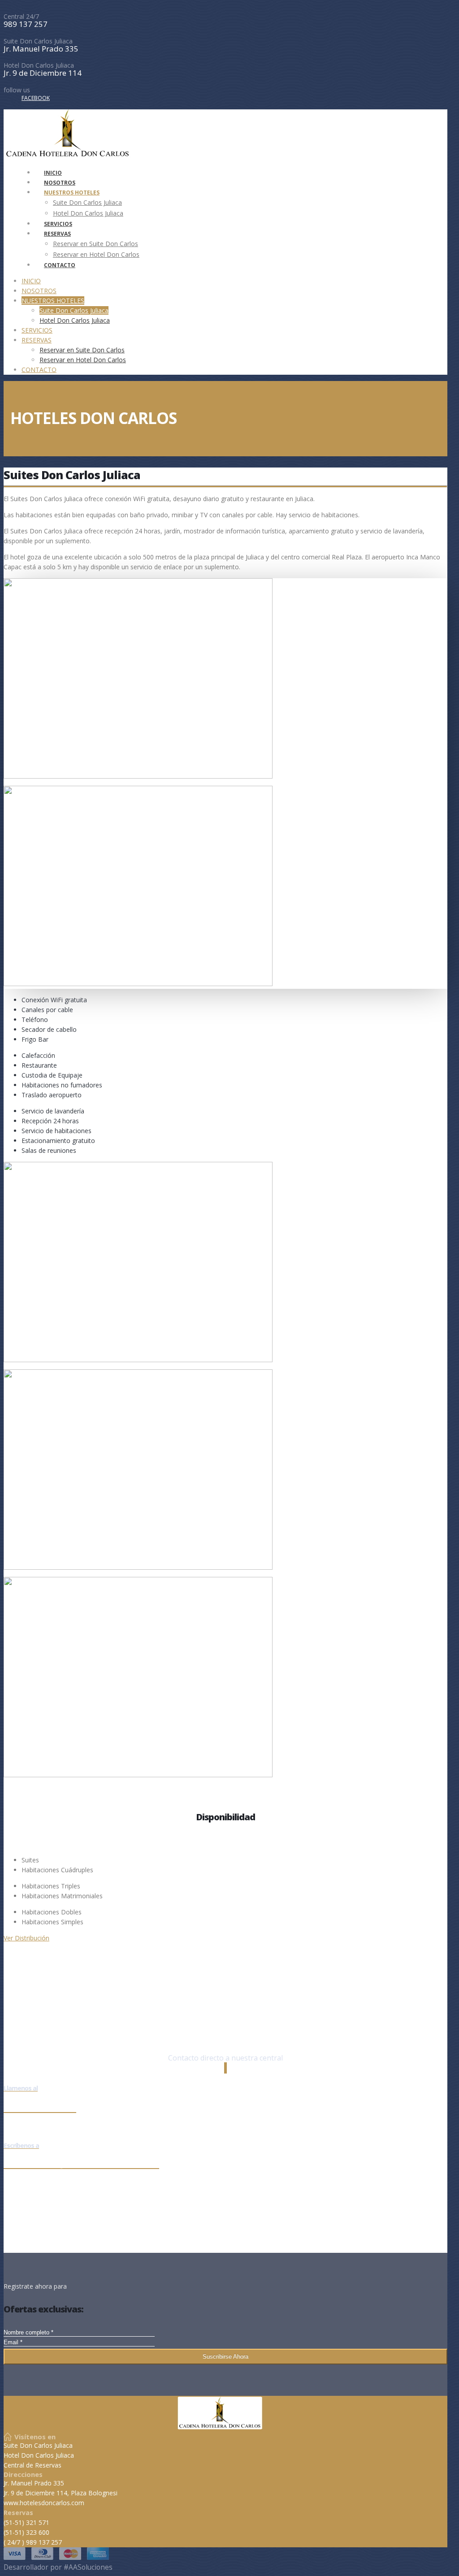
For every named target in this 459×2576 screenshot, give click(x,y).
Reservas (18, 2513)
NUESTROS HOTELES (72, 193)
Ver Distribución (26, 1938)
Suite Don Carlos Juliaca (38, 41)
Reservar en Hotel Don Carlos (96, 254)
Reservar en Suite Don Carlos (95, 244)
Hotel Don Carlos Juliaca (39, 65)
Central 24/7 (21, 17)
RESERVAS (57, 234)
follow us (17, 90)
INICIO (31, 281)
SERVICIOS (37, 330)
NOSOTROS (39, 291)
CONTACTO (60, 265)
